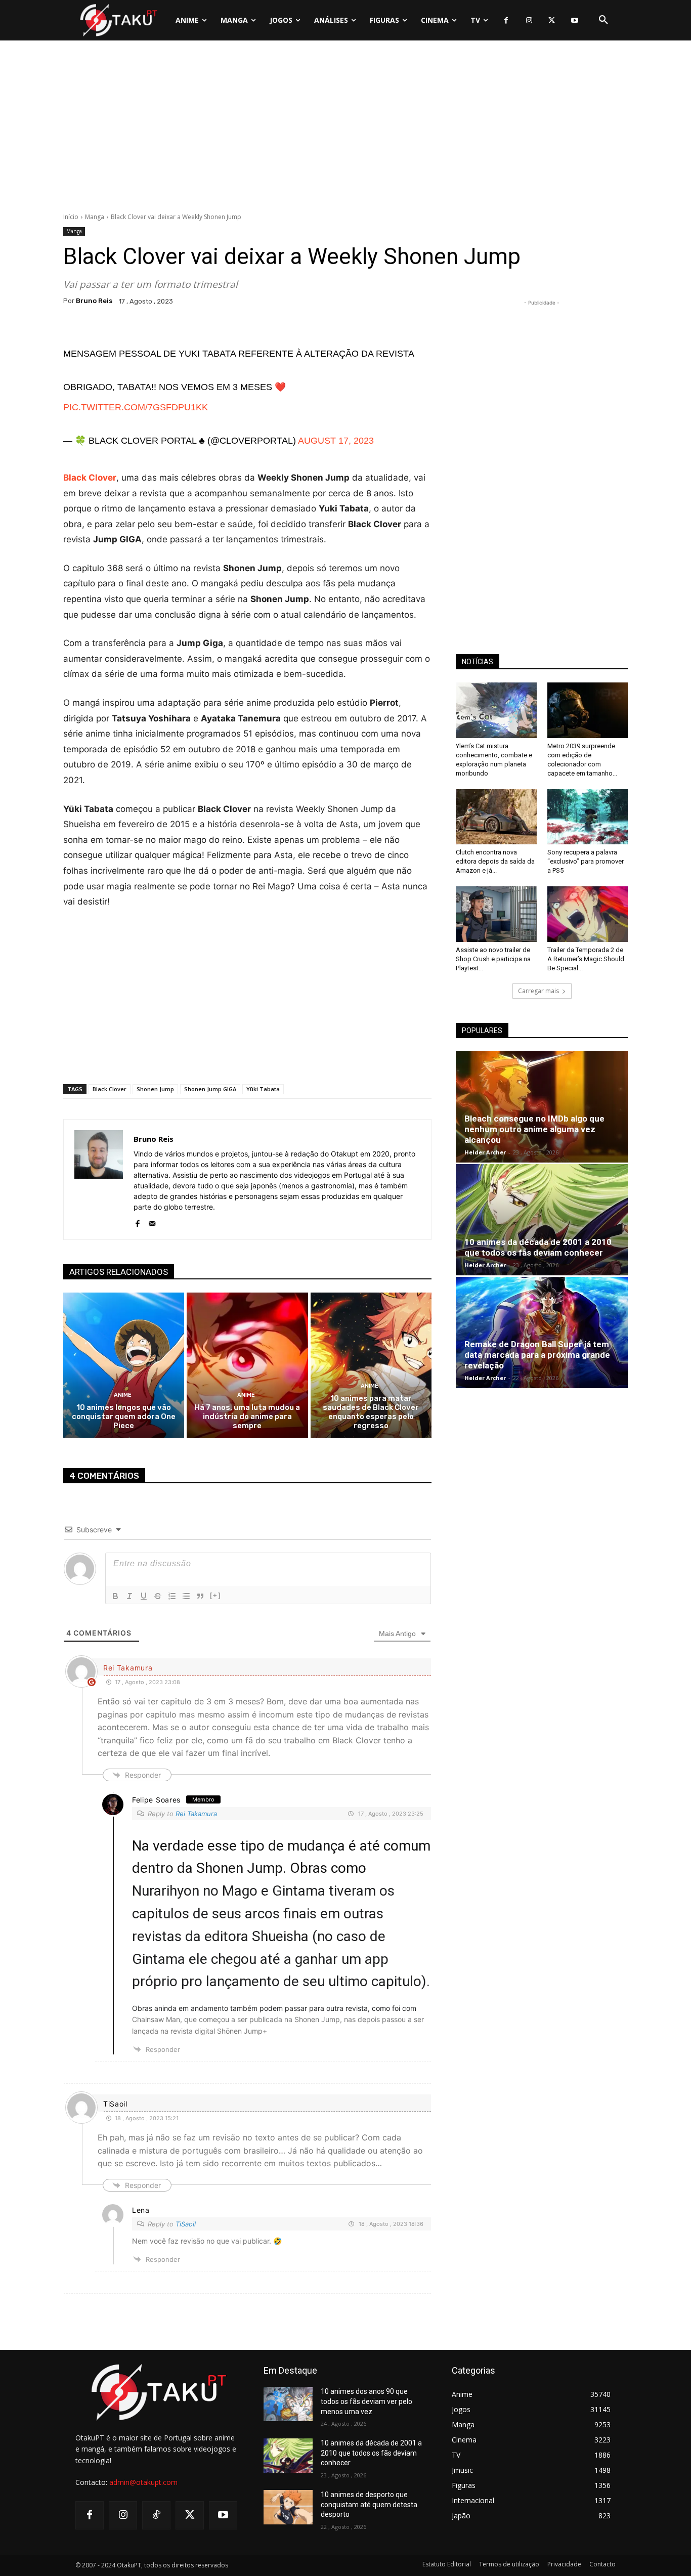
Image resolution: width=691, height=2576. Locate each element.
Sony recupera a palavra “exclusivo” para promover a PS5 (586, 861)
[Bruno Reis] (99, 1179)
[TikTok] (156, 2515)
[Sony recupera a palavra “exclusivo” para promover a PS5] (588, 817)
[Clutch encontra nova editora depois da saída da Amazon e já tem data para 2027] (496, 817)
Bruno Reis (94, 301)
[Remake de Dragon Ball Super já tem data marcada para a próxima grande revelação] (542, 1333)
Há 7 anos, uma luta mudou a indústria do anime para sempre (247, 1416)
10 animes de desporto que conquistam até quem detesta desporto (369, 2504)
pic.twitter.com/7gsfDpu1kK (136, 407)
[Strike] (158, 1596)
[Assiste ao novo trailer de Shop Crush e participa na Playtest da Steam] (496, 914)
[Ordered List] (172, 1596)
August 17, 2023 (336, 441)
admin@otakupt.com (143, 2482)
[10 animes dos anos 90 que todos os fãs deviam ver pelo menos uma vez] (288, 2404)
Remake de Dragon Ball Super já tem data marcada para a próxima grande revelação (537, 1355)
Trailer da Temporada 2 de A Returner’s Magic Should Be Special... (586, 959)
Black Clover (110, 1089)
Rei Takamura (196, 1814)
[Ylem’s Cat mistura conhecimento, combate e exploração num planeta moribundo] (496, 710)
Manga (95, 217)
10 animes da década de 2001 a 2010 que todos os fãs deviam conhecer (538, 1247)
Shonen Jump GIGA (210, 1089)
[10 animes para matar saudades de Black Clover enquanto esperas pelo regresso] (371, 1365)
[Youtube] (574, 20)
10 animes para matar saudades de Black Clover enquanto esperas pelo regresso (371, 1412)
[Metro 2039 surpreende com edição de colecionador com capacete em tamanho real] (588, 710)
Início (71, 217)
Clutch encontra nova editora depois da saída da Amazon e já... (495, 861)
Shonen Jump (155, 1089)
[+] (215, 1595)
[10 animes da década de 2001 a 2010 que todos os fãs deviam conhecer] (542, 1220)
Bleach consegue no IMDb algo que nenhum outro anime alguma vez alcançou (534, 1129)
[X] (552, 20)
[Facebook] (506, 20)
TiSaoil (186, 2224)
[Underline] (144, 1596)
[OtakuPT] (118, 20)
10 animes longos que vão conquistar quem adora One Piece (124, 1416)
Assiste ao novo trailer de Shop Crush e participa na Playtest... (493, 959)
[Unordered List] (186, 1596)
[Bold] (115, 1596)
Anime (123, 1395)
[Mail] (152, 1221)
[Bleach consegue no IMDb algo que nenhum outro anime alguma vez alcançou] (542, 1107)
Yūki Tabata (263, 1089)
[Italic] (129, 1596)
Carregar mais (538, 991)
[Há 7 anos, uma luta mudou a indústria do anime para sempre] (247, 1365)
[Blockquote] (200, 1596)
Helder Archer (485, 1152)
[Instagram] (529, 20)
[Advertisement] (345, 129)
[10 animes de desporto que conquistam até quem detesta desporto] (288, 2507)
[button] (603, 20)
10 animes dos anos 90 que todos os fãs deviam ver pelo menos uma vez (366, 2401)
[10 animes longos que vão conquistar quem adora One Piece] (124, 1365)
